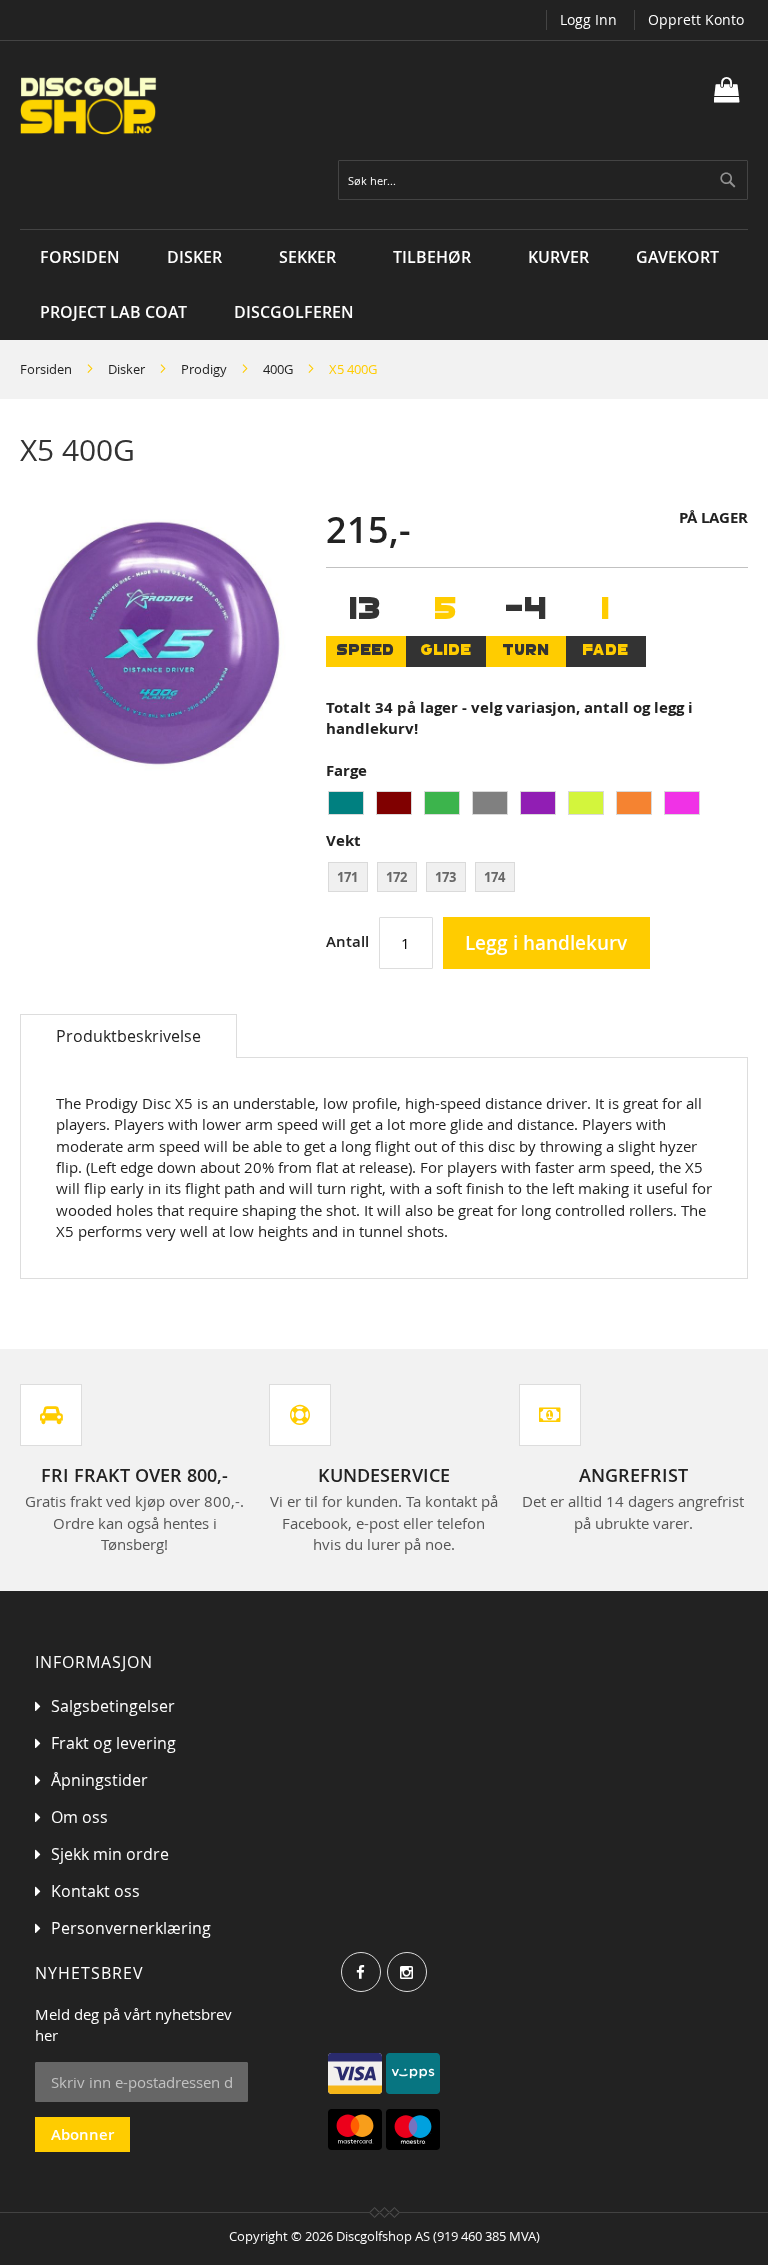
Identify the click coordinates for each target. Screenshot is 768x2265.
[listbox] (537, 805)
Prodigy (204, 369)
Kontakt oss (95, 1891)
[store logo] (202, 106)
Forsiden (46, 369)
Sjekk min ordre (110, 1854)
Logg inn (588, 19)
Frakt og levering (113, 1743)
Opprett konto (696, 19)
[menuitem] (199, 257)
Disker (126, 369)
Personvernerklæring (131, 1928)
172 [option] (396, 877)
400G (278, 369)
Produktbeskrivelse (128, 1036)
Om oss (79, 1817)
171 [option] (347, 877)
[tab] (128, 1036)
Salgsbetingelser (113, 1706)
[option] (346, 803)
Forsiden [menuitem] (80, 257)
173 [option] (445, 877)
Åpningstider (99, 1780)
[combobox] (543, 180)
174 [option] (494, 877)
